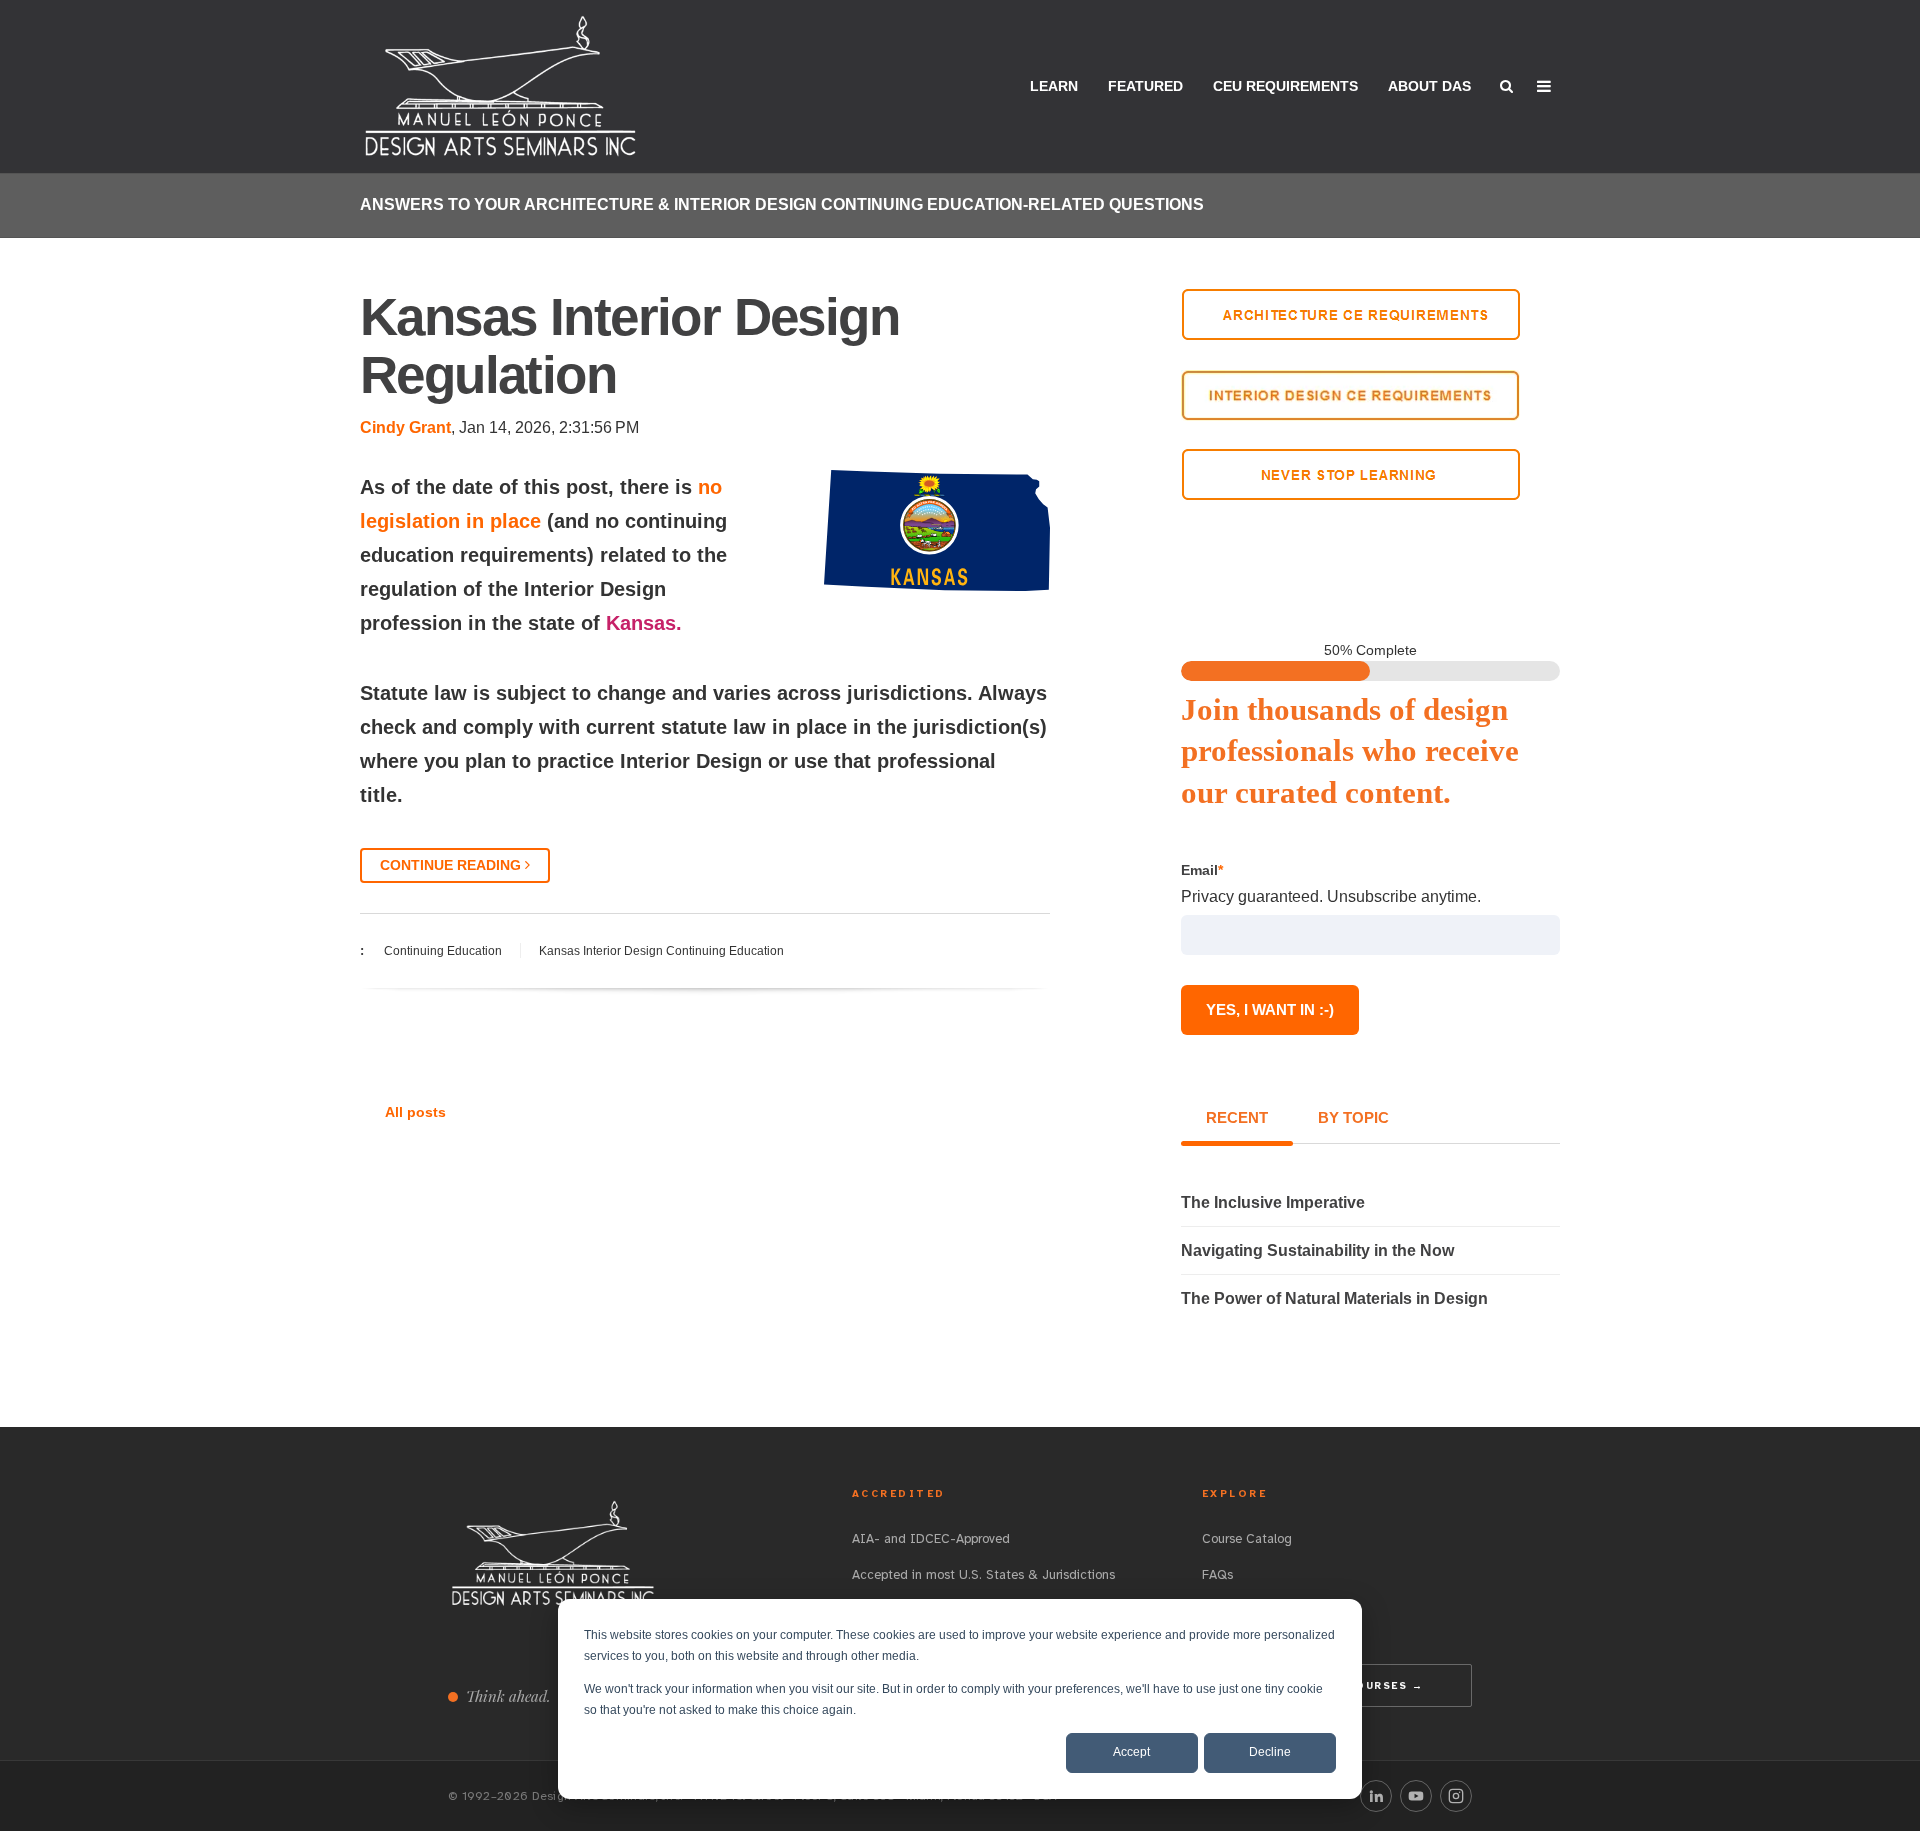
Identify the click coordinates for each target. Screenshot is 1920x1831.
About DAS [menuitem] (1429, 86)
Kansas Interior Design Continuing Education (661, 951)
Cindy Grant (405, 427)
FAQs (1217, 1575)
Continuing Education (443, 951)
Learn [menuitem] (1054, 86)
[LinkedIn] (1376, 1796)
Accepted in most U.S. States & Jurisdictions (983, 1575)
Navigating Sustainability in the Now (1317, 1250)
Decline (1270, 1752)
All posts (415, 1112)
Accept (1131, 1752)
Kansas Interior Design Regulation (629, 345)
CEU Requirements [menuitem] (1285, 86)
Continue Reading (452, 865)
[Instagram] (1456, 1796)
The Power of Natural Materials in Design (1334, 1298)
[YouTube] (1416, 1796)
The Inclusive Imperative (1273, 1202)
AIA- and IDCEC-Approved (931, 1539)
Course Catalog (1247, 1539)
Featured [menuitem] (1145, 86)
